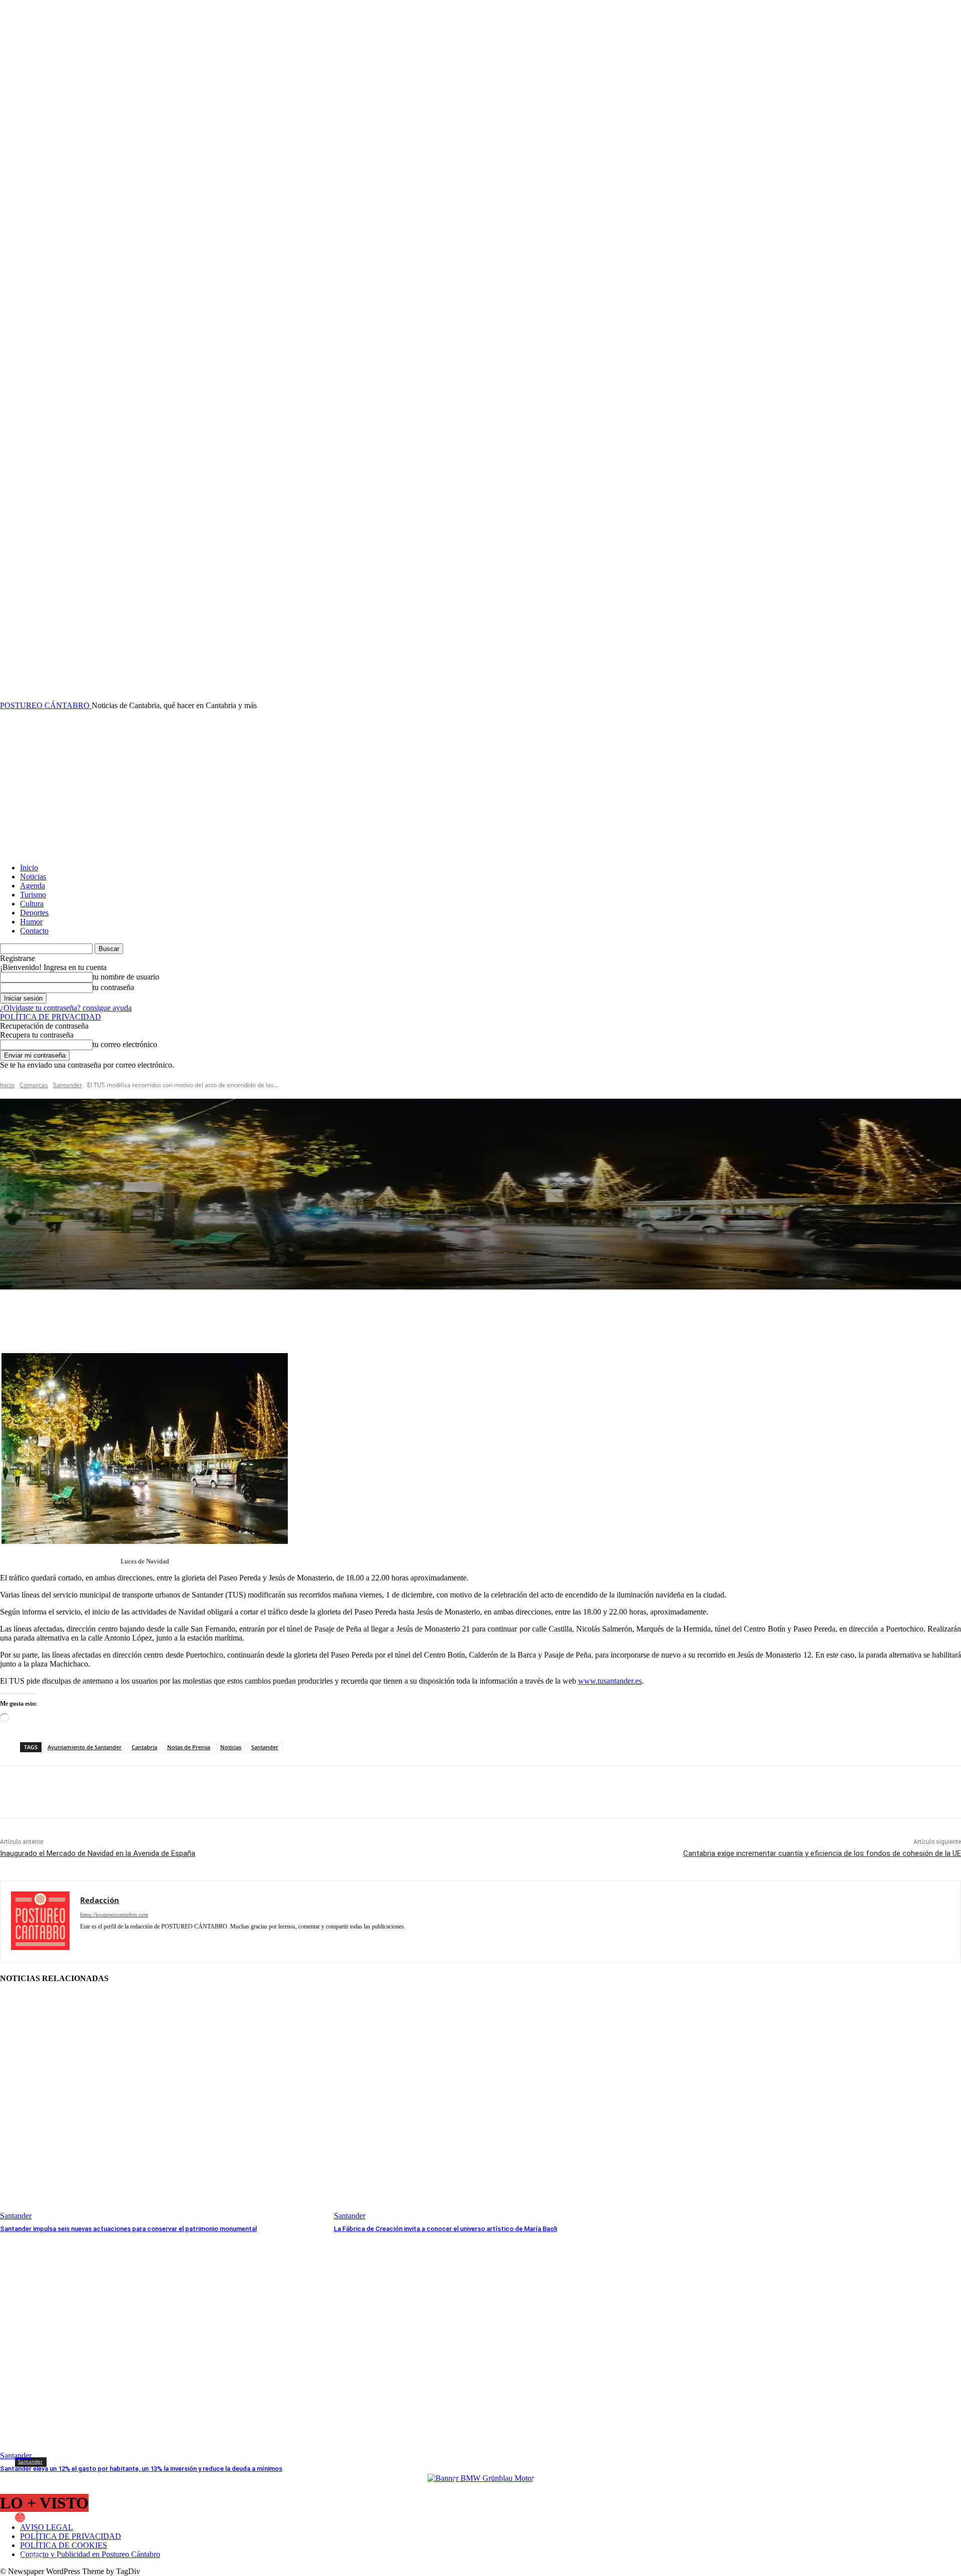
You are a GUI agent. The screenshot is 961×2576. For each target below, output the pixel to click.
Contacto (34, 931)
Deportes (34, 913)
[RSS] (189, 1941)
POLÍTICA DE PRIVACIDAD (51, 1017)
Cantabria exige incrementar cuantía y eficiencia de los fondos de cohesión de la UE (822, 1853)
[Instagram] (119, 1941)
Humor (31, 922)
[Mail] (154, 1941)
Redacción (50, 2517)
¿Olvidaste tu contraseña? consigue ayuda (66, 1008)
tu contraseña (113, 987)
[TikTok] (242, 1941)
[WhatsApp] (125, 1792)
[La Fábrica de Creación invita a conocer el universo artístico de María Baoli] (496, 2107)
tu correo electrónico (125, 1044)
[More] (221, 1318)
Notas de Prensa (189, 1747)
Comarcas (34, 1085)
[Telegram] (224, 1941)
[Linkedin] (136, 1941)
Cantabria (144, 1747)
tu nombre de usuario (126, 977)
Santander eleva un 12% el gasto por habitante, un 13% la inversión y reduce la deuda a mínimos (141, 2469)
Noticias (33, 877)
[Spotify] (206, 1941)
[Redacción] (22, 2517)
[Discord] (84, 1941)
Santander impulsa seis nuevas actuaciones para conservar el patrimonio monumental (128, 2229)
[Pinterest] (89, 1792)
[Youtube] (294, 1941)
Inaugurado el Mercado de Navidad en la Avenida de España (98, 1853)
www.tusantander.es (610, 1681)
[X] (53, 1792)
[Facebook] (17, 1792)
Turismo (33, 895)
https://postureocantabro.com (114, 1914)
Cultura (32, 904)
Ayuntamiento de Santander (85, 1747)
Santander (68, 1085)
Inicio (29, 868)
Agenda (33, 886)
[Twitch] (259, 1941)
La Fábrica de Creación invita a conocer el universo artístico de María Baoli (445, 2229)
